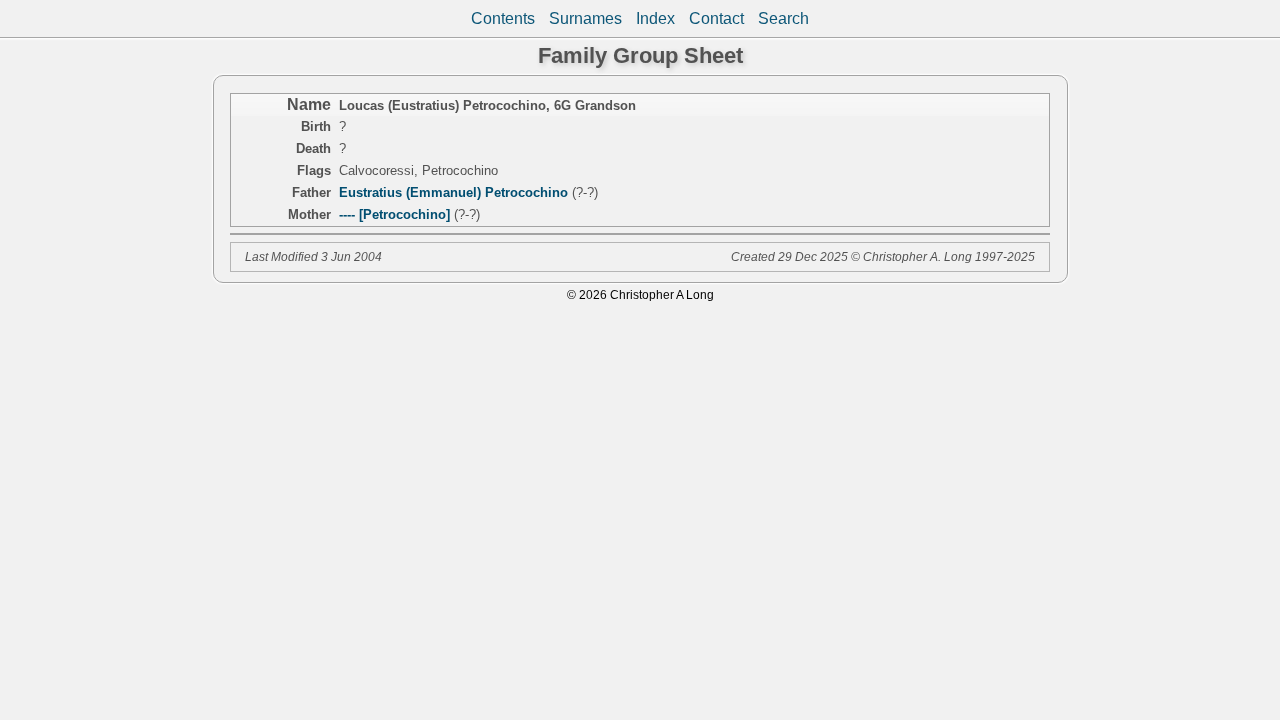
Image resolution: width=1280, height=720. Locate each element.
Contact (716, 18)
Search (783, 18)
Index (655, 18)
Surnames (585, 18)
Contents (503, 18)
